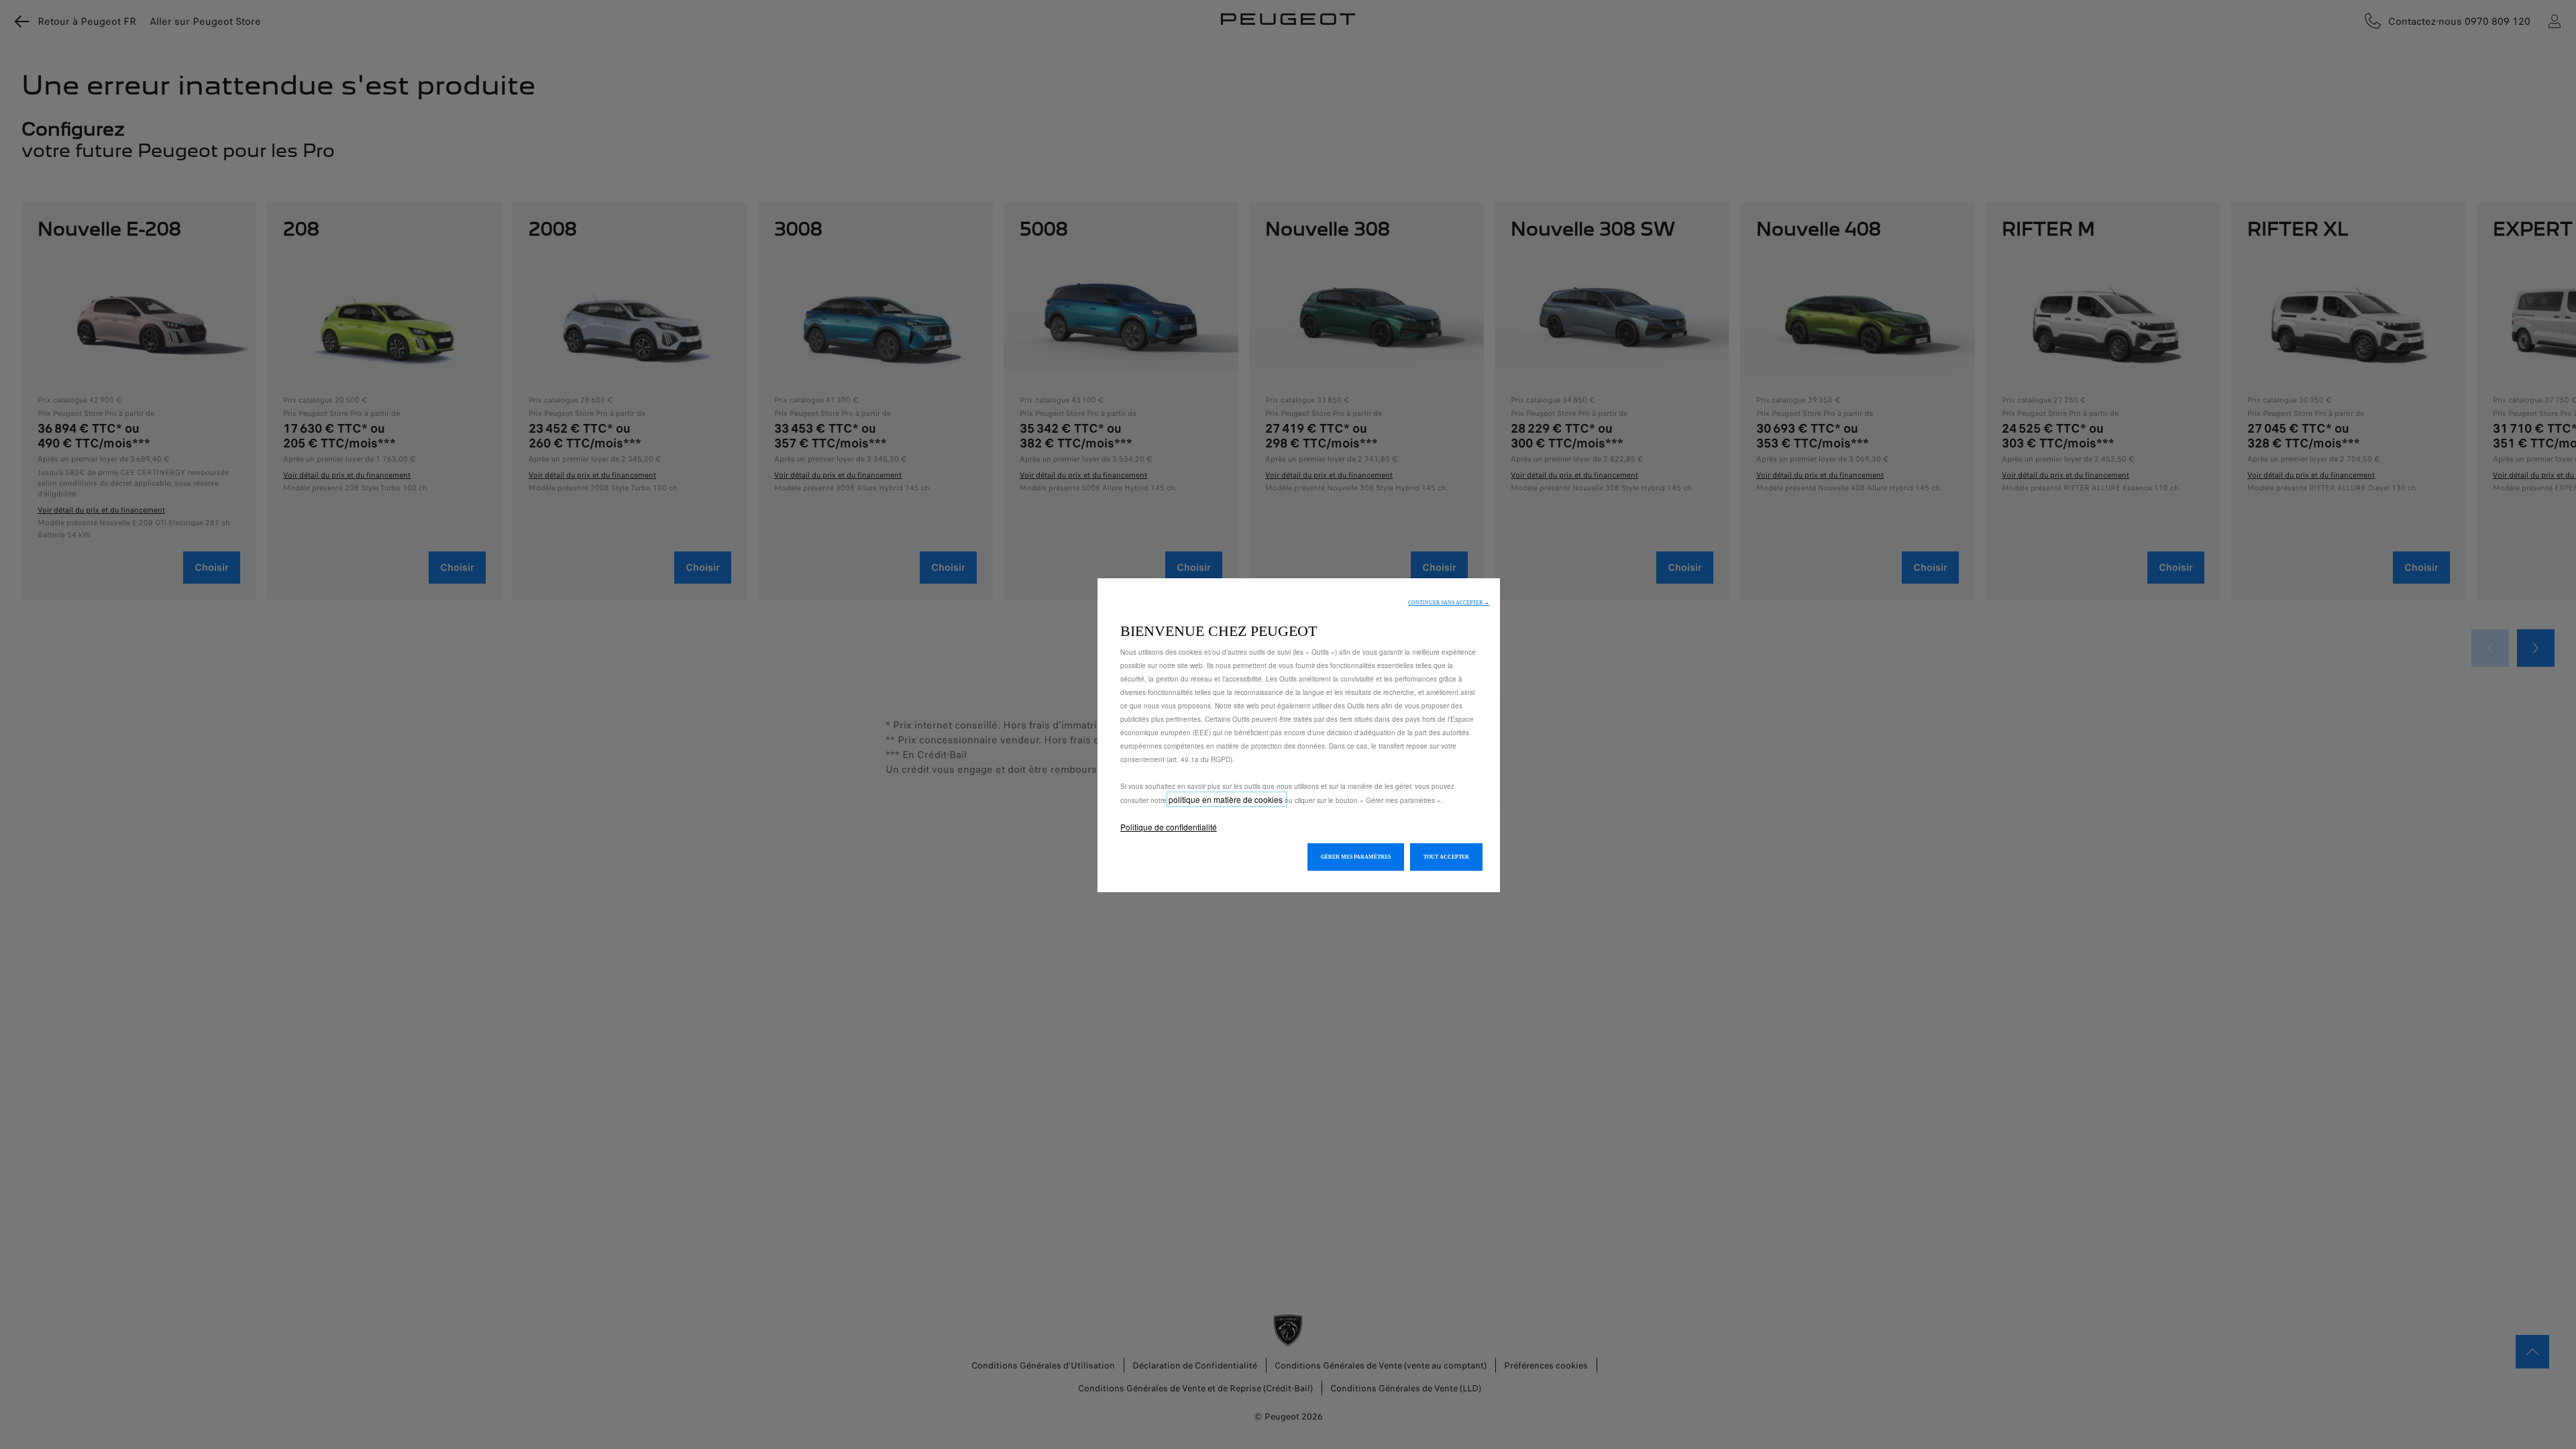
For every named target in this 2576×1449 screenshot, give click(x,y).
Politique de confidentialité (1169, 827)
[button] (1449, 603)
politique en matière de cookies (1227, 799)
